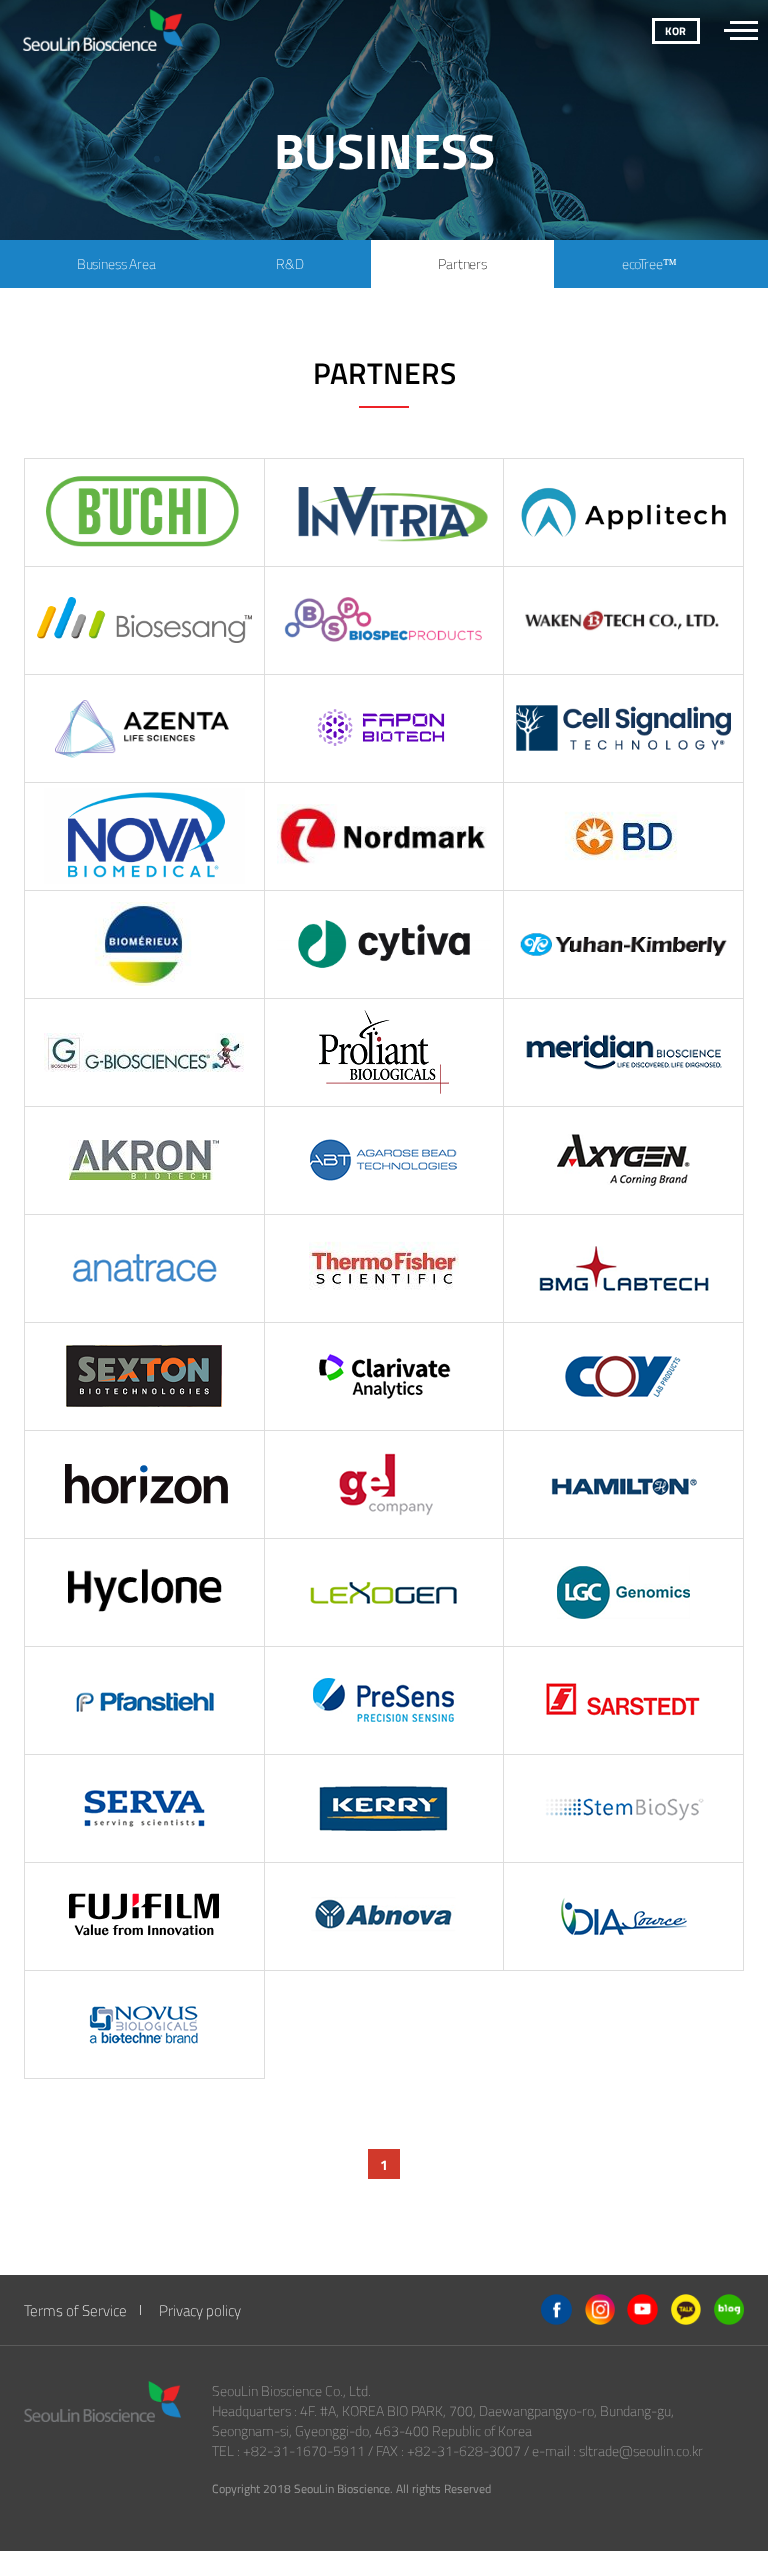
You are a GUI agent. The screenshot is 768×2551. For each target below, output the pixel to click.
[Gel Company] (385, 1485)
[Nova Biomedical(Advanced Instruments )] (145, 837)
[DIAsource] (624, 1917)
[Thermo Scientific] (385, 1269)
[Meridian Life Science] (624, 1053)
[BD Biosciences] (624, 837)
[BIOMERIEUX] (145, 945)
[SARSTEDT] (624, 1701)
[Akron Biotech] (145, 1161)
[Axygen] (624, 1161)
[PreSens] (385, 1701)
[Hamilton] (624, 1485)
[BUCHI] (145, 513)
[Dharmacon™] (145, 1485)
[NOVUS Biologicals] (145, 2025)
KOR (675, 31)
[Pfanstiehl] (145, 1701)
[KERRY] (385, 1809)
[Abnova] (385, 1917)
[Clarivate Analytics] (385, 1377)
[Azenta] (145, 729)
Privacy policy (200, 2310)
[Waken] (624, 621)
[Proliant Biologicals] (385, 1053)
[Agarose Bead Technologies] (385, 1161)
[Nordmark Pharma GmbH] (385, 837)
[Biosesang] (145, 621)
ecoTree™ (649, 263)
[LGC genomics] (624, 1593)
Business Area (116, 263)
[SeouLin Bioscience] (196, 30)
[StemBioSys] (624, 1809)
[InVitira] (385, 513)
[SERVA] (145, 1809)
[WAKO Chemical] (145, 1917)
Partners (462, 263)
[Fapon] (385, 729)
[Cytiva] (385, 945)
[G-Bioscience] (145, 1053)
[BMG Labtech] (624, 1269)
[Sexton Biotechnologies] (145, 1377)
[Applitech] (624, 513)
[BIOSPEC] (385, 621)
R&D (290, 263)
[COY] (624, 1377)
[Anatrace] (145, 1269)
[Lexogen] (385, 1593)
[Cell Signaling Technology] (624, 729)
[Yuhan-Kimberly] (624, 945)
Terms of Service (75, 2310)
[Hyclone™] (145, 1593)
